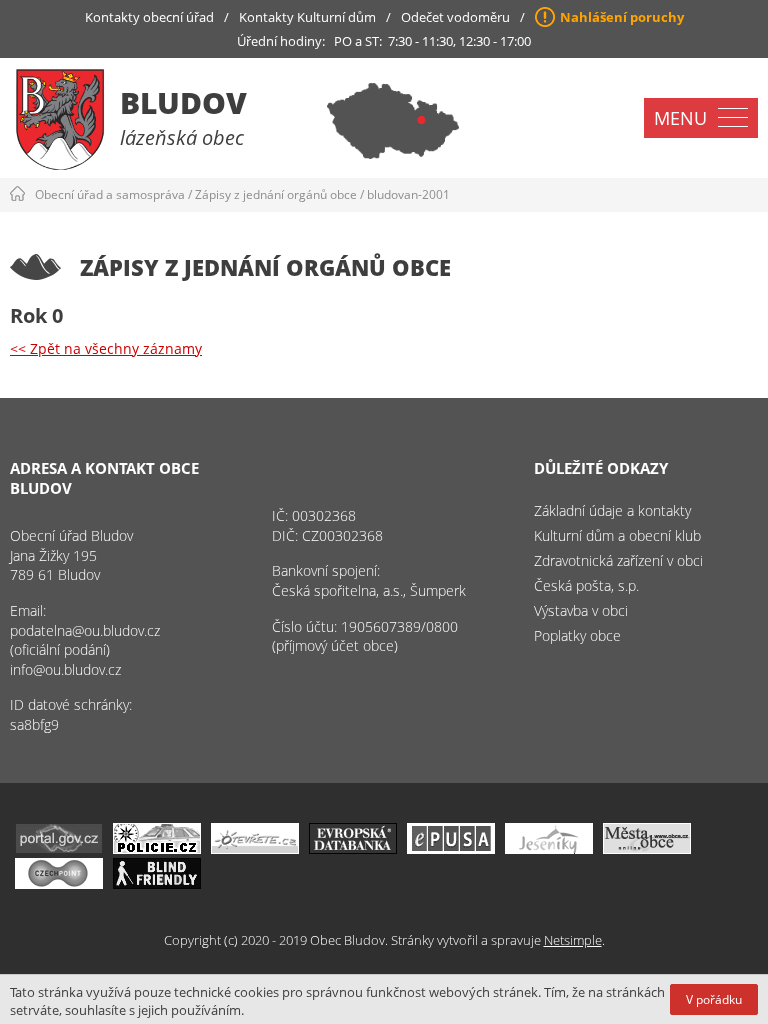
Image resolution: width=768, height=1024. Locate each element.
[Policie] (157, 848)
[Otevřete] (255, 848)
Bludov (183, 102)
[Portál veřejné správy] (59, 848)
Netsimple (573, 940)
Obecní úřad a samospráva (110, 194)
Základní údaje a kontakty (612, 510)
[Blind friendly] (157, 883)
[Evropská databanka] (353, 848)
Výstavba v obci (581, 610)
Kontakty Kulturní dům (307, 17)
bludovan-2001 (408, 194)
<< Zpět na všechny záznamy (106, 348)
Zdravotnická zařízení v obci (618, 560)
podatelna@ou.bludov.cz (85, 630)
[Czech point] (59, 883)
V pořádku (714, 999)
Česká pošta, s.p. (586, 585)
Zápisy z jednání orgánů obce (276, 194)
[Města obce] (647, 848)
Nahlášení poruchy (622, 17)
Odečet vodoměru (455, 17)
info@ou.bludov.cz (65, 669)
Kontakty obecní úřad (149, 17)
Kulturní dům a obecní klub (617, 535)
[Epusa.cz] (451, 848)
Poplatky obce (577, 635)
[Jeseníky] (549, 848)
